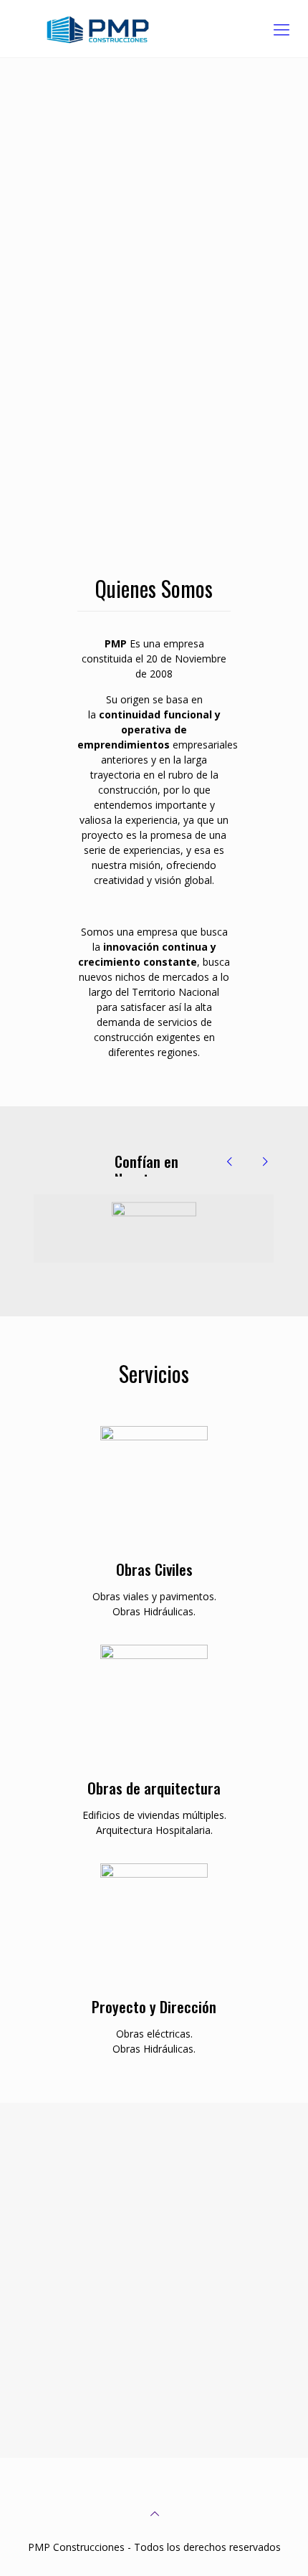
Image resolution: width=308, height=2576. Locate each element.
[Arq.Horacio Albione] (154, 1228)
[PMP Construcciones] (154, 29)
